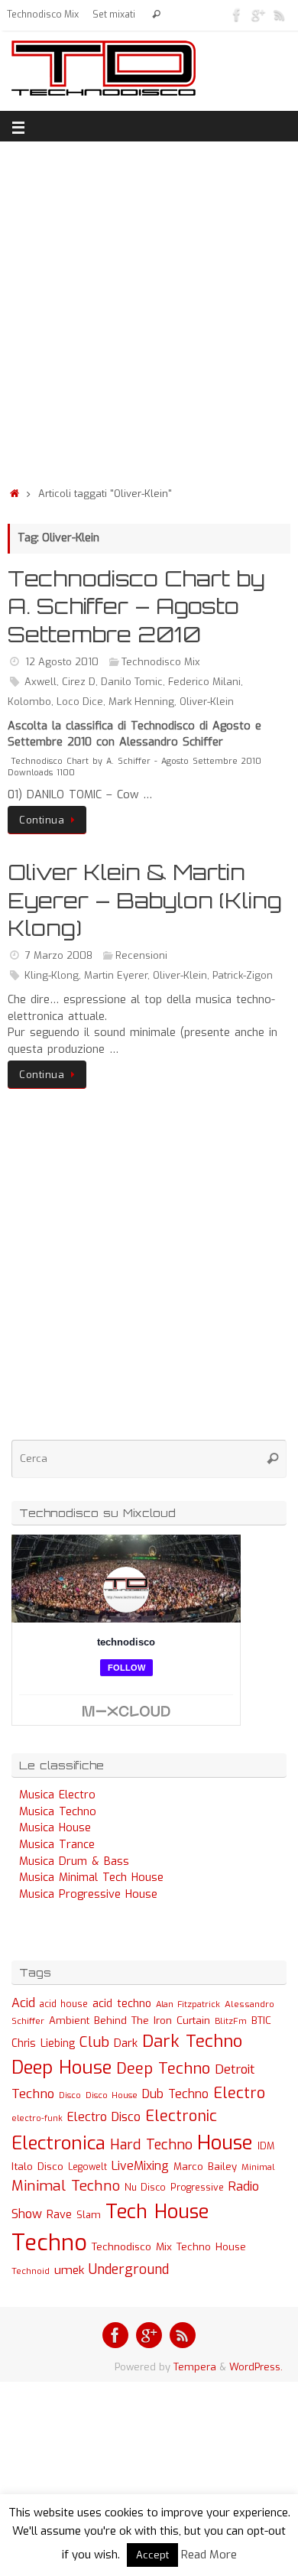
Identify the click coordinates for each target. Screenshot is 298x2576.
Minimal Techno (66, 2186)
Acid (23, 2003)
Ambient (69, 2021)
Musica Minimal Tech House (91, 1878)
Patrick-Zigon (243, 975)
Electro (239, 2093)
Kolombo (29, 702)
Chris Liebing (43, 2043)
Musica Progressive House (88, 1894)
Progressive (197, 2188)
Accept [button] (152, 2555)
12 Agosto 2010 (62, 662)
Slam (89, 2215)
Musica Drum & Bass (74, 1861)
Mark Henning (141, 702)
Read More (209, 2555)
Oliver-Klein (207, 702)
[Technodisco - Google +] (258, 15)
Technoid (31, 2271)
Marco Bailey (205, 2167)
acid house (64, 2004)
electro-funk (37, 2118)
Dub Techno (175, 2094)
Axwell (40, 682)
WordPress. (256, 2367)
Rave (59, 2214)
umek (69, 2270)
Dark (126, 2043)
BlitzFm (231, 2021)
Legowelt (87, 2167)
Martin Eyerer (116, 975)
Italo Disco (37, 2166)
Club (94, 2042)
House (225, 2142)
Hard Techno (151, 2145)
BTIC (261, 2021)
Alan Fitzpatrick (188, 2004)
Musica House (55, 1828)
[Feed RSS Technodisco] (280, 15)
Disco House (112, 2095)
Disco (70, 2095)
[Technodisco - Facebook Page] (237, 15)
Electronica (58, 2143)
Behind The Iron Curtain (152, 2021)
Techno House (211, 2247)
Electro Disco (104, 2117)
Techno (49, 2243)
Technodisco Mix (43, 15)
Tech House (157, 2211)
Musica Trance (57, 1845)
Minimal (258, 2167)
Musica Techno (58, 1812)
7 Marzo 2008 (59, 955)
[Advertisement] (149, 310)
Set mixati (114, 15)
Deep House (62, 2068)
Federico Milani (204, 682)
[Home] (15, 494)
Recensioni (141, 955)
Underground (129, 2270)
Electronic (181, 2116)
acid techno (122, 2004)
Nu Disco (145, 2188)
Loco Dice (80, 702)
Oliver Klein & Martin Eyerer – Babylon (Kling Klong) (145, 900)
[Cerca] (156, 15)
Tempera (195, 2367)
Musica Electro (57, 1795)
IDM (266, 2146)
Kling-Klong (52, 975)
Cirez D (79, 682)
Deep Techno (163, 2069)
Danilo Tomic (132, 682)
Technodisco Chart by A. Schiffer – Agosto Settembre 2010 (136, 606)
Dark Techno (192, 2041)
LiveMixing (140, 2166)
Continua (42, 820)
